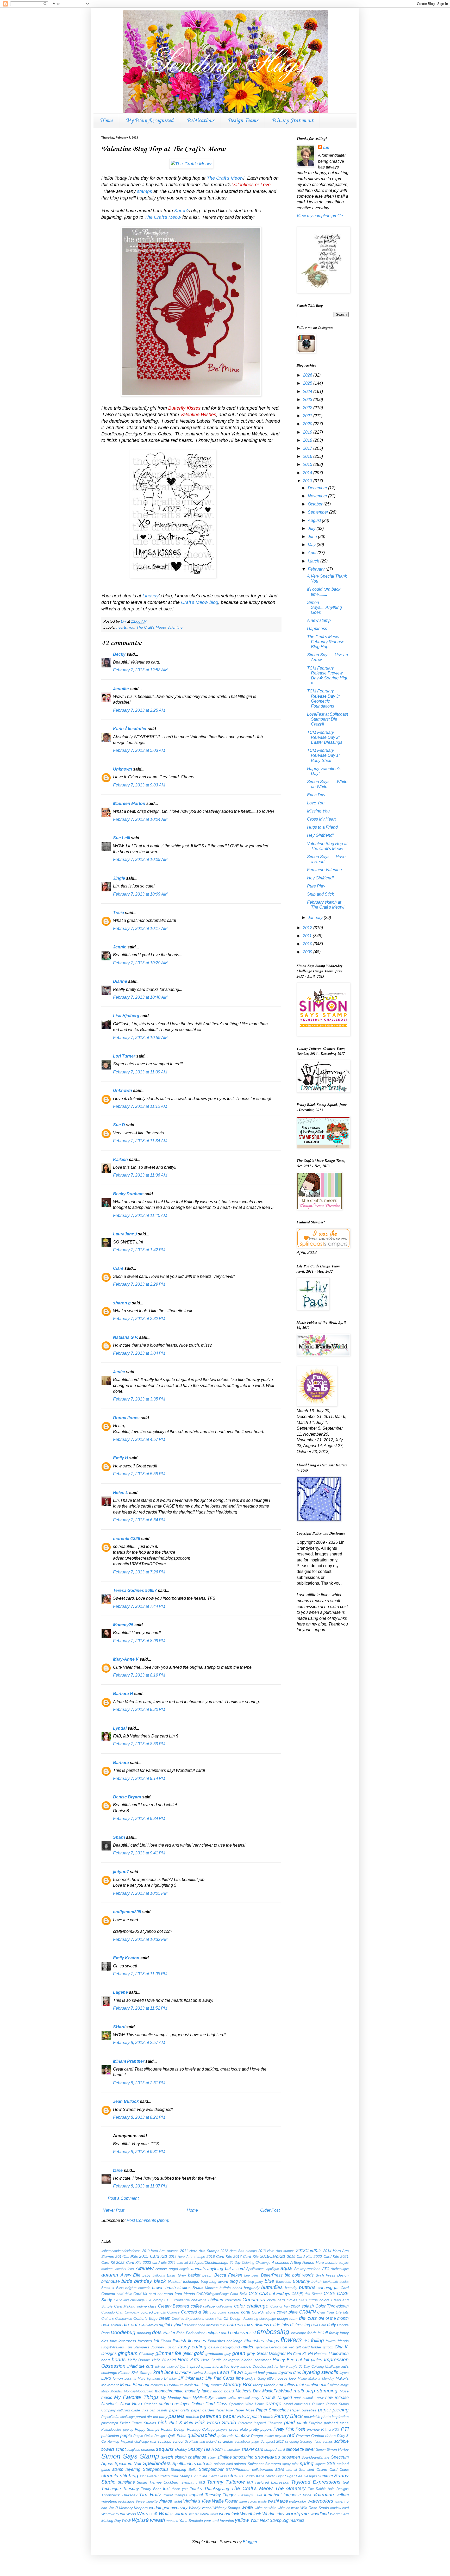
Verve (140, 2501)
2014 (308, 473)
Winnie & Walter (155, 2514)
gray (228, 2354)
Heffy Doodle (139, 2360)
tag (202, 2482)
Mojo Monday (112, 2391)
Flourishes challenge (225, 2341)
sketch (167, 2457)
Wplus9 (140, 2520)
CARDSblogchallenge (213, 2294)
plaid (289, 2422)
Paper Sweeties (303, 2410)
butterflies (272, 2287)
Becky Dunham (128, 1194)
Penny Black (288, 2416)
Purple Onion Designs (150, 2436)
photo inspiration (335, 2417)
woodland (320, 2514)
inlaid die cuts (140, 2366)
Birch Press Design (332, 2275)
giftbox (328, 2347)
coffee (196, 2306)
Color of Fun (280, 2306)
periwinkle (312, 2417)
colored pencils (153, 2312)
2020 (308, 424)
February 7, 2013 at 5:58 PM (139, 1474)
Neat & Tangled (277, 2397)
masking (202, 2385)
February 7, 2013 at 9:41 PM (139, 1853)
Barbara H (123, 1694)
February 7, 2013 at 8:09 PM (139, 1641)
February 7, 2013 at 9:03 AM (139, 785)
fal (320, 2333)
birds (127, 2281)
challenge (182, 2300)
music (107, 2397)
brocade (144, 2288)
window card (339, 2508)
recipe (269, 2436)
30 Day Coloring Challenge (250, 2263)
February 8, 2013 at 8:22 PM (139, 2117)
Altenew (145, 2268)
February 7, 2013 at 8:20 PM (139, 1709)
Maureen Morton (129, 804)
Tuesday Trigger (220, 2495)
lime (240, 2378)
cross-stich (214, 2319)
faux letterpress (123, 2341)
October (316, 504)
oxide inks (140, 2410)
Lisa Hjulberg (126, 1016)
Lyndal (120, 1728)
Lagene (120, 1992)
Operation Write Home (246, 2404)
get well (289, 2347)
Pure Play (316, 886)
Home (106, 121)
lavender (183, 2372)
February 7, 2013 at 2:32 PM (139, 1319)
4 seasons (280, 2262)
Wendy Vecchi (201, 2508)
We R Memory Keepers (128, 2508)
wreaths (172, 2521)
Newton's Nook (116, 2404)
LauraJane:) (125, 1234)
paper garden (203, 2410)
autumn (110, 2275)
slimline (225, 2457)
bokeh (317, 2281)
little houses (277, 2378)
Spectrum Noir (128, 2464)
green (239, 2353)
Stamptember (211, 2469)
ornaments (302, 2404)
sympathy (189, 2482)
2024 (308, 392)
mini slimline (308, 2385)
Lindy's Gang (255, 2378)
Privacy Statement (292, 121)
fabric (312, 2333)
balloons (159, 2275)
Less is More (135, 2378)
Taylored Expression (272, 2482)
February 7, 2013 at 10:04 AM (140, 819)
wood (214, 2514)
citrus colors (319, 2300)
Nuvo (137, 2404)
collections (224, 2306)
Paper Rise (224, 2410)
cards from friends (179, 2294)
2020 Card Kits (326, 2256)
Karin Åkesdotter (130, 729)
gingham (128, 2353)
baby (146, 2275)
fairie (118, 2170)
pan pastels (159, 2410)
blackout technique (183, 2281)
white (247, 2507)
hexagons (232, 2360)
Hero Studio (211, 2360)
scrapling (292, 2441)
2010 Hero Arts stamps (160, 2251)
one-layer (181, 2404)
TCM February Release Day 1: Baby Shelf (323, 755)
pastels (177, 2416)
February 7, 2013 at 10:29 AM (140, 963)
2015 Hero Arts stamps (187, 2257)
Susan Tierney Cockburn (158, 2482)
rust (153, 2441)
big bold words (299, 2275)
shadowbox (232, 2450)
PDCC (243, 2416)
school (178, 2441)
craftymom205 (127, 1912)
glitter (188, 2353)
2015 (308, 464)
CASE (330, 2294)
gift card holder (309, 2347)
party (163, 2417)
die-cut (130, 2325)
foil (307, 2341)
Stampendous (156, 2469)
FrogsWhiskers (113, 2347)
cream (165, 2318)
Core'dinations (264, 2312)
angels (184, 2269)
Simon (321, 2450)
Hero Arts (188, 2359)
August (315, 520)
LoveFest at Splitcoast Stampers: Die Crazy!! (327, 719)
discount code (194, 2325)
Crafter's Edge (145, 2318)
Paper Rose (244, 2410)
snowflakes (268, 2457)
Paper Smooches (272, 2410)
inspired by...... (199, 2366)
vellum (343, 2495)
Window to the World (119, 2514)
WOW (126, 2521)
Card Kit (140, 2294)
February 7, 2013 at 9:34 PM (139, 1819)
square (320, 2464)
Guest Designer (271, 2353)
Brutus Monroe (205, 2288)
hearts (122, 627)
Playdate (315, 2423)
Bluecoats (284, 2282)
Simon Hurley (338, 2449)
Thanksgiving (217, 2489)
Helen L (121, 1493)
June (313, 537)
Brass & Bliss (113, 2288)
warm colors (248, 2501)
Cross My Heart (321, 819)
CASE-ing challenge (129, 2300)
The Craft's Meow (163, 217)
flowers (291, 2340)
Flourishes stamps (262, 2341)
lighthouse (155, 2378)
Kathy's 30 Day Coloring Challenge (313, 2366)
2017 (308, 448)
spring (307, 2463)
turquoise (292, 2495)
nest (297, 2398)
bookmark (331, 2282)
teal (346, 2482)
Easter (169, 2333)
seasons (148, 2449)
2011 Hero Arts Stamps (200, 2251)
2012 (308, 928)
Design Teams (243, 121)
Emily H (121, 1458)
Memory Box (238, 2384)
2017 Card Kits (246, 2256)
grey (251, 2353)
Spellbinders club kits (192, 2464)
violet (178, 2501)
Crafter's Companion (117, 2319)
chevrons (199, 2300)
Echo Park (185, 2333)
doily (332, 2325)
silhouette (295, 2449)
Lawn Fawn (230, 2372)
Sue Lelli (122, 838)
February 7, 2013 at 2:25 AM (139, 710)
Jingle (119, 878)
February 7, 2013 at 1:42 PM (139, 1250)
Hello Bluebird (164, 2360)
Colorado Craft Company (120, 2312)
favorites (145, 2341)
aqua (286, 2268)
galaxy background (224, 2347)
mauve (216, 2385)
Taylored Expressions (316, 2482)
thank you (180, 2489)
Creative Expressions (188, 2319)
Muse (344, 2391)
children (216, 2300)
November (318, 496)
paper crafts (179, 2410)
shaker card (252, 2449)
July (312, 529)
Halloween (339, 2353)
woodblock (229, 2514)
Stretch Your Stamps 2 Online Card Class (192, 2476)
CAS (253, 2294)
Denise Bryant (127, 1797)
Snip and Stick (320, 894)
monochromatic (169, 2391)
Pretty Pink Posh (289, 2429)
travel (168, 2495)
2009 (308, 952)
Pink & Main (181, 2423)
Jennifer (121, 689)
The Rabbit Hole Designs (328, 2489)
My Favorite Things (136, 2397)
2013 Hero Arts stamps (276, 2251)
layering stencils (320, 2372)
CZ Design (232, 2318)
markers (157, 2385)
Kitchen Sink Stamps (135, 2373)
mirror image (339, 2385)
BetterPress (272, 2275)
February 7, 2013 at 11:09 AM (140, 1072)
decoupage (268, 2319)
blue (269, 2281)
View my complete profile (320, 216)
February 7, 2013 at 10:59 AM (140, 1038)
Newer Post (113, 2210)
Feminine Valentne (324, 870)
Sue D (119, 1125)
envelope (299, 2333)
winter (181, 2514)
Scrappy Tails (311, 2441)
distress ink (215, 2325)
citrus (303, 2300)
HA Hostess (318, 2354)
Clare (118, 1268)
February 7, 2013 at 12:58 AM (140, 670)
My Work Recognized (149, 121)
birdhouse (111, 2281)
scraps (328, 2441)
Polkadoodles (111, 2430)
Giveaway (146, 2354)
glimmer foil (168, 2353)
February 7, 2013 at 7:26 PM (139, 1572)
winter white (199, 2514)
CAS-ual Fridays (275, 2294)
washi (262, 2501)
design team (287, 2318)
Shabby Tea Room (205, 2449)
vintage (165, 2501)
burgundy (252, 2288)
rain (230, 2436)
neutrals (309, 2398)
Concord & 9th (195, 2312)
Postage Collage (201, 2429)
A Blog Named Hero (307, 2262)
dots (157, 2332)
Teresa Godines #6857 (135, 1590)
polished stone (336, 2423)
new (320, 2398)
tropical (196, 2495)
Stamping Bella (184, 2469)
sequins (165, 2449)
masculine (174, 2385)
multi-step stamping (316, 2391)
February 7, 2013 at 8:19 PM (139, 1675)
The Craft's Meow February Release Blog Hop (326, 642)
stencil (292, 2469)
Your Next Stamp (266, 2520)
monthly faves (198, 2391)
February (317, 569)
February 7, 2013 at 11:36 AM (140, 1175)
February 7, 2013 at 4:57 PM (139, 1439)
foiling (317, 2340)
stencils (110, 2476)
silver (310, 2449)
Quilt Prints (177, 2436)
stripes (236, 2476)
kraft (158, 2372)
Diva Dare (319, 2325)
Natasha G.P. (126, 1337)
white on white (266, 2508)
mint (325, 2385)
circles (292, 2300)
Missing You (318, 811)
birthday (143, 2281)
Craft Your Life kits (333, 2312)
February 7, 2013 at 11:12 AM (140, 1106)
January (316, 918)
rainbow (242, 2436)
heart (106, 2360)
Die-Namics (148, 2325)
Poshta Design (173, 2429)
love (292, 2378)
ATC (326, 2269)
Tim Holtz (150, 2495)
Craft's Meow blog (200, 602)
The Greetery (290, 2488)
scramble (226, 2441)
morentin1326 (127, 1539)
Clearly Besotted (174, 2306)
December (318, 488)
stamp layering (126, 2469)
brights (131, 2288)
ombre (165, 2404)
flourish (179, 2341)
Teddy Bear (151, 2489)
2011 (308, 936)
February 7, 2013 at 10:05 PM (140, 1893)
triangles (181, 2495)
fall (325, 2333)
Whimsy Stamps (227, 2508)
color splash (302, 2306)
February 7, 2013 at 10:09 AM (140, 859)
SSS (331, 2464)
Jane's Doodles (253, 2366)
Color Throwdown (332, 2306)
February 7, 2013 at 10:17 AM (140, 929)
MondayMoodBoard (139, 2391)
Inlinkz (160, 2366)
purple (126, 2436)
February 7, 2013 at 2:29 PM (139, 1284)
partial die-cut (147, 2417)
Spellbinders (157, 2463)
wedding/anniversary (168, 2508)
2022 (308, 408)
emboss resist (243, 2333)
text (166, 2489)
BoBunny (301, 2281)
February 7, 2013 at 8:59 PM (139, 1744)
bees (255, 2275)
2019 (308, 432)
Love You (316, 803)
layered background (261, 2373)
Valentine (175, 627)
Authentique (340, 2269)
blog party (255, 2282)
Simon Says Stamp (130, 2456)
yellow (242, 2520)
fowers (331, 2341)
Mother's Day (248, 2391)
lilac (200, 2378)
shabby (181, 2449)
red (132, 627)
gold (199, 2353)
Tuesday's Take (250, 2495)
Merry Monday (265, 2385)
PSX (336, 2430)
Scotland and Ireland (201, 2441)
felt (156, 2341)
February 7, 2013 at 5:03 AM (139, 750)
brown (158, 2288)
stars (280, 2469)
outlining (123, 2410)
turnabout (273, 2495)
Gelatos (275, 2347)
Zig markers (293, 2520)
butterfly (291, 2288)
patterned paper (218, 2416)
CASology (154, 2300)
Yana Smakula (191, 2521)
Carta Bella (239, 2294)
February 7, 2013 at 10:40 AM (140, 997)
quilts (222, 2436)
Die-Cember (111, 2325)
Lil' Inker (186, 2378)
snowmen (291, 2457)
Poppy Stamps (147, 2429)
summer (326, 2476)
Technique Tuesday (120, 2489)
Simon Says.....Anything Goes (324, 607)
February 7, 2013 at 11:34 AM (140, 1141)
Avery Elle (131, 2275)
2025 (308, 383)
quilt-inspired (202, 2435)
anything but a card (226, 2269)
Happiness (317, 629)
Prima (326, 2429)
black (160, 2281)
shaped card (275, 2449)
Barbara (121, 1763)
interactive (221, 2366)
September (318, 512)
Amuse (161, 2269)
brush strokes (178, 2288)
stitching (129, 2476)
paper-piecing (333, 2410)
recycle (280, 2436)
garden (248, 2347)
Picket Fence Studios (138, 2423)
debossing (250, 2319)
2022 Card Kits (129, 2262)
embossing (273, 2332)
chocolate (233, 2300)
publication (110, 2436)
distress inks (239, 2325)
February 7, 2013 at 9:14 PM (139, 1778)
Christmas (254, 2300)
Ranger (257, 2436)
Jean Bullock (126, 2101)
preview (313, 2429)
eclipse (200, 2333)
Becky (119, 654)
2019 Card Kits (300, 2256)
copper (234, 2312)
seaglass (133, 2450)
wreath (158, 2520)
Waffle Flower (225, 2501)
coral (246, 2312)
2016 (308, 456)
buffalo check (231, 2288)
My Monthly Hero (176, 2398)
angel (173, 2269)
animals (198, 2269)
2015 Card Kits (153, 2256)
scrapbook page (247, 2441)
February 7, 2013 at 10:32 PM (140, 1939)
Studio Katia (254, 2476)
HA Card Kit (297, 2354)
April (313, 553)
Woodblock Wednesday (262, 2514)
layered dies (290, 2372)
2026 (308, 375)
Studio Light (275, 2476)
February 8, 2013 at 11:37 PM (140, 2186)
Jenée (119, 1372)
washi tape (278, 2501)
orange (274, 2403)
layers (344, 2373)
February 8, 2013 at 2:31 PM (139, 2083)
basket (194, 2275)
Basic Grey (176, 2275)
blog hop (238, 2281)
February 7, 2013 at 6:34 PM (139, 1520)
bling (204, 2282)
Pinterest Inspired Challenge (260, 2423)
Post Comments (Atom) (148, 2220)
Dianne (121, 981)
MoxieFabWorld (277, 2391)
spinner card (223, 2464)
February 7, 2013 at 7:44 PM (139, 1606)
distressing (300, 2325)
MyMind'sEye (204, 2398)
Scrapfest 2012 (272, 2441)
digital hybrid (171, 2325)
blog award (219, 2281)
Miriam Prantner (129, 2061)
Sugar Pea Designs (301, 2476)
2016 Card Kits (219, 2256)
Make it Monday (321, 2378)
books (344, 2282)
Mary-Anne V (126, 1659)
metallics (287, 2385)
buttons (307, 2287)
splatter (240, 2464)
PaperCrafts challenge (118, 2417)
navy (255, 2398)
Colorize (173, 2312)
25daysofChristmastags (209, 2262)
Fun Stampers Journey (145, 2347)
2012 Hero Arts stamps (239, 2251)
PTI (345, 2429)
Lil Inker (170, 2378)
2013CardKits (309, 2251)
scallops (164, 2441)
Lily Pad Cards (220, 2378)
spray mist (290, 2464)
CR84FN (308, 2312)
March (314, 561)
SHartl (119, 2027)
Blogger (250, 2542)
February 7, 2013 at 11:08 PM (140, 1974)
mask (189, 2385)
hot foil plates (309, 2360)
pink (162, 2422)
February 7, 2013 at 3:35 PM (139, 1399)
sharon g (122, 1303)
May (312, 545)
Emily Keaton (126, 1958)
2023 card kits (155, 2262)
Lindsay (151, 596)
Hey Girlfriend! (320, 835)
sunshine (126, 2482)
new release (337, 2397)
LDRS (106, 2378)
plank (302, 2423)
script (121, 2449)
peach (256, 2416)
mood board (223, 2391)
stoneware (148, 2476)
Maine (302, 2378)
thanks (196, 2489)
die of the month (334, 2318)
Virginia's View (197, 2501)
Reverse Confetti (310, 2436)
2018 (308, 440)
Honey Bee (283, 2360)
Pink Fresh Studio (216, 2422)
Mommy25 (123, 1625)
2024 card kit (178, 2263)
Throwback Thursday (119, 2495)
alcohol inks (125, 2269)
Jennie (120, 947)
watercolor (298, 2501)
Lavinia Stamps (204, 2373)
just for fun (276, 2366)
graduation (214, 2354)
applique (273, 2269)
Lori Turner (124, 1056)
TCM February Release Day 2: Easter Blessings (325, 737)
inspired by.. (176, 2366)
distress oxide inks (272, 2325)
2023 (308, 400)
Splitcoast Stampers (264, 2464)
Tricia (119, 913)
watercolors (320, 2501)
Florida (166, 2341)
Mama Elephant (135, 2385)
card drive (124, 2294)
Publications (200, 121)
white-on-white (288, 2508)
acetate (331, 2262)
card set (156, 2294)
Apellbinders (255, 2269)
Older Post (270, 2210)
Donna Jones (126, 1418)
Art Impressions (307, 2269)
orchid (288, 2404)
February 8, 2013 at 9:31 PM (139, 2152)
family (334, 2333)
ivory (235, 2366)
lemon (118, 2378)
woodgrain (297, 2514)
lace (169, 2372)
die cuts (308, 2318)
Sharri (119, 1837)
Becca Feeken (228, 2275)
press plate (239, 2429)
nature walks (226, 2398)
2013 (308, 481)
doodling (144, 2333)
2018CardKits (273, 2256)
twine (307, 2495)
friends (343, 2341)
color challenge (251, 2306)
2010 (308, 944)
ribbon (330, 2436)
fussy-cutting (192, 2347)
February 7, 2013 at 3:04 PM (139, 1353)
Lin (326, 148)
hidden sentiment (256, 2360)
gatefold (262, 2347)
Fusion (171, 2347)
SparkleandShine (315, 2457)
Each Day (316, 795)
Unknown (123, 769)
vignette (152, 2501)
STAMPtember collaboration (249, 2469)
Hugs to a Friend (322, 827)
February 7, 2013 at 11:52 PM (140, 2008)
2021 (308, 416)
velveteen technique (118, 2501)
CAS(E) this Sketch (307, 2294)
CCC (168, 2300)
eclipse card (218, 2333)
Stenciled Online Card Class (324, 2469)
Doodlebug (123, 2332)
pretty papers (261, 2429)
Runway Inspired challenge (128, 2441)
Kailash (120, 1159)
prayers (222, 2430)
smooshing (243, 2457)
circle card (276, 2300)
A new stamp (319, 620)
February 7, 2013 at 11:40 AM (140, 1215)
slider (212, 2457)
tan (250, 2482)
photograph (110, 2423)
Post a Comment (123, 2198)
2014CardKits (127, 2256)
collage (209, 2306)
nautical (244, 2398)
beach (207, 2275)
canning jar (328, 2288)
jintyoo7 (121, 1872)
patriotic (192, 2417)
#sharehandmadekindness (121, 2251)
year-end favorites (219, 2521)
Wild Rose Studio (315, 2508)
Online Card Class (209, 2404)
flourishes (197, 2341)
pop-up (128, 2430)
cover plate (287, 2312)
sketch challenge (191, 2457)
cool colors (218, 2312)
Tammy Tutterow (226, 2482)
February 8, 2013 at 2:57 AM (139, 2043)
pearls (268, 2417)
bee (247, 2275)
